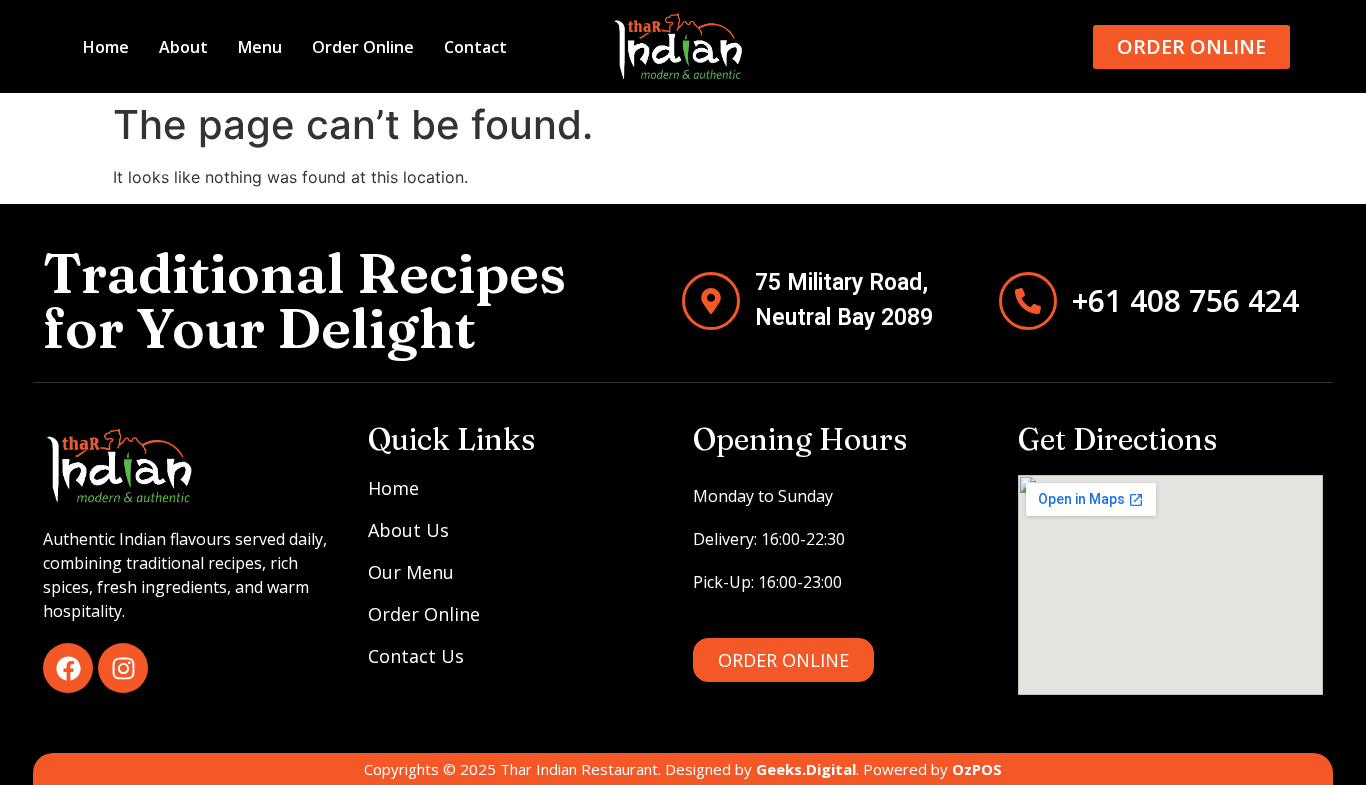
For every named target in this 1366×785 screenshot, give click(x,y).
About (183, 47)
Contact (475, 47)
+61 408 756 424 (1185, 300)
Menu (260, 47)
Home (106, 47)
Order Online (363, 47)
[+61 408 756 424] (1028, 301)
